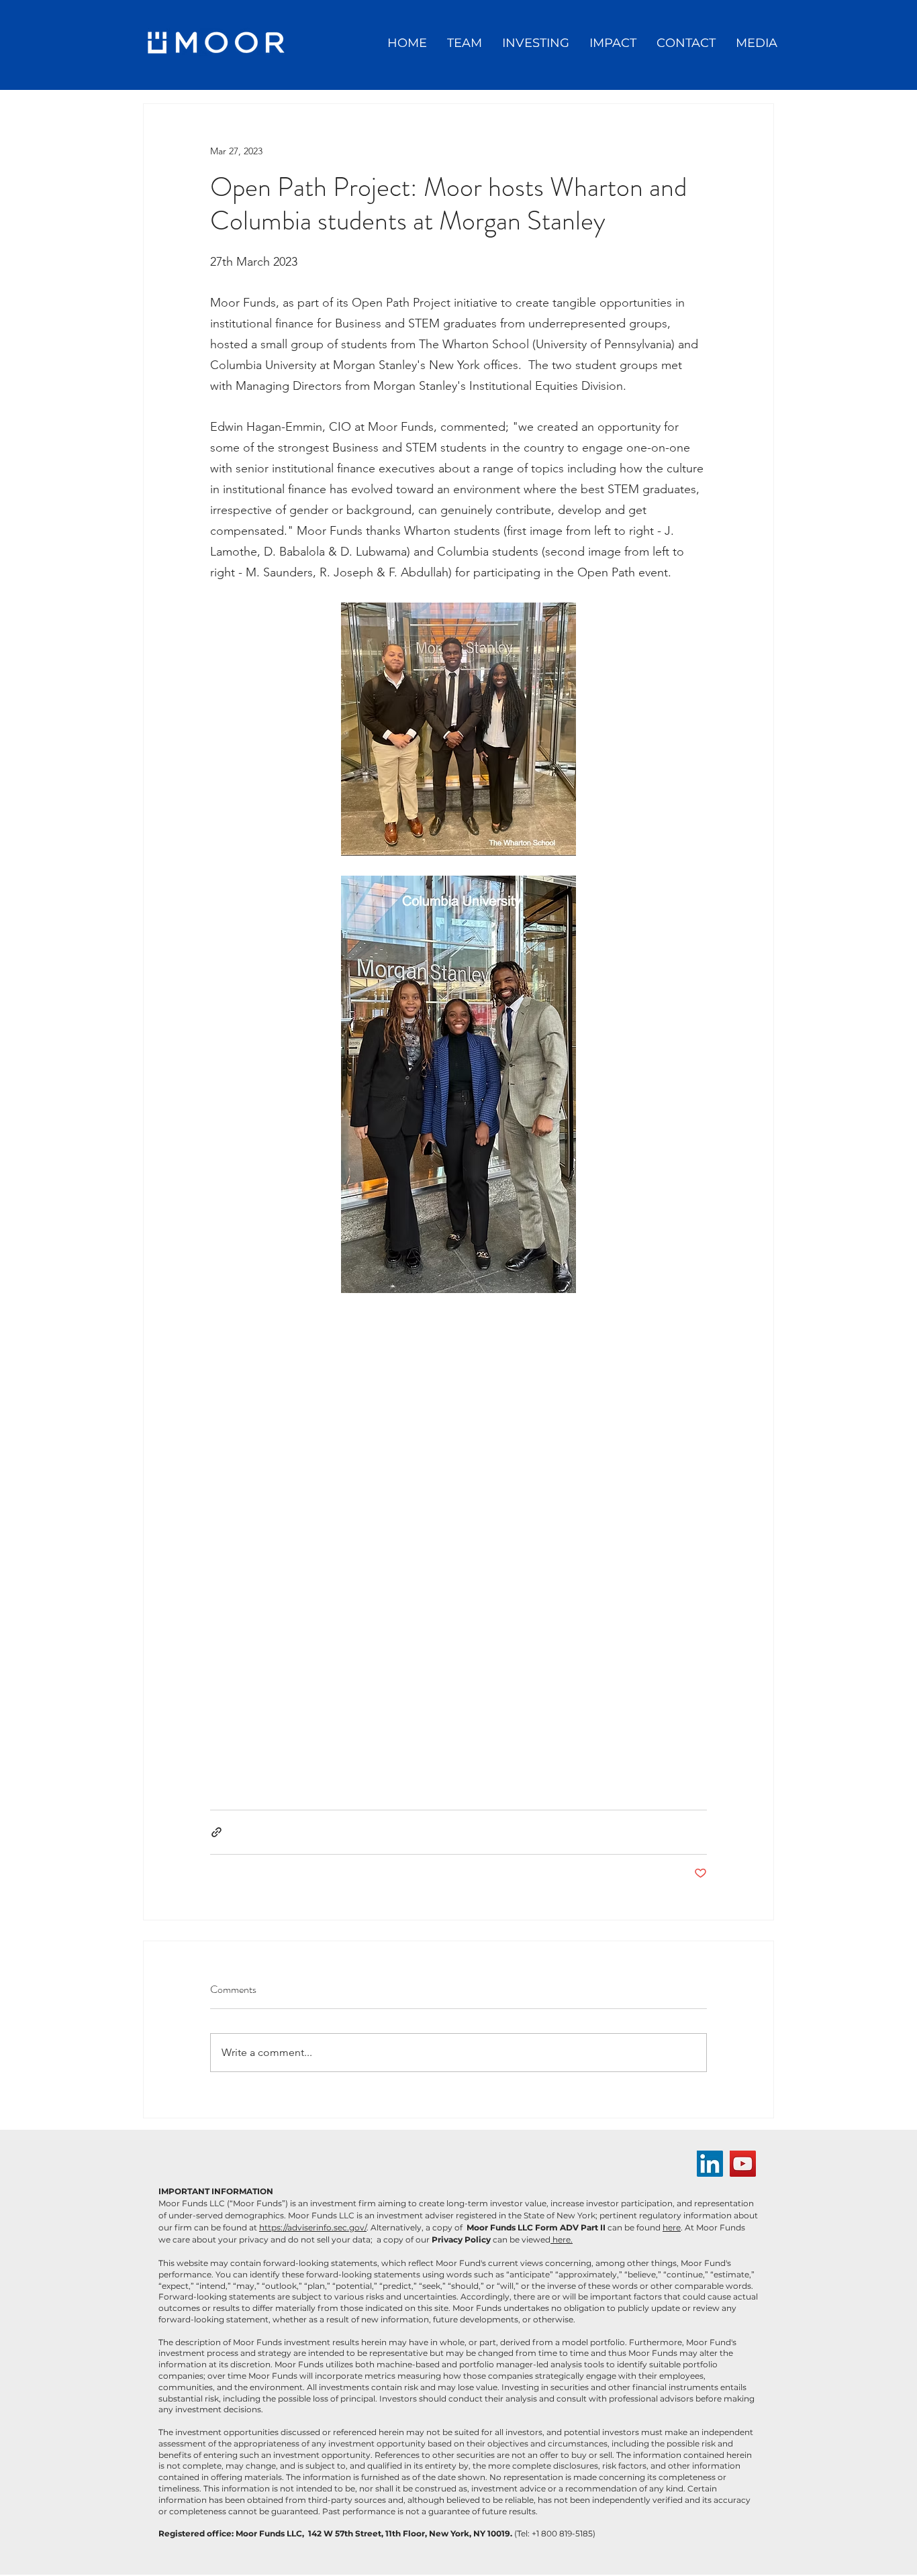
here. (562, 2239)
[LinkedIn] (710, 2164)
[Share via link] (216, 1832)
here (672, 2227)
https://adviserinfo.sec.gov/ (313, 2227)
